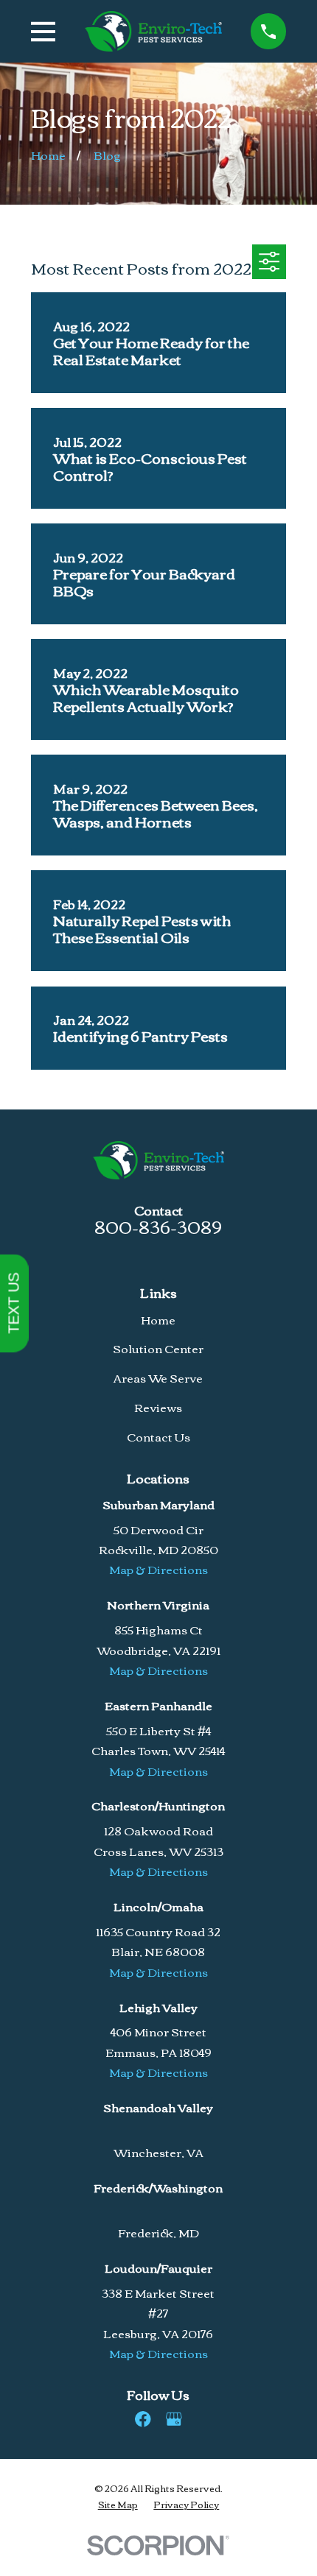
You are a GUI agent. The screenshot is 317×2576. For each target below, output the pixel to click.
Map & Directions (158, 1569)
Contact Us (158, 1436)
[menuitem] (118, 2504)
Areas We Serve (158, 1377)
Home (158, 1319)
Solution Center (158, 1348)
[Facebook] (143, 2419)
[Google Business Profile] (174, 2419)
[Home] (153, 31)
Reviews (158, 1407)
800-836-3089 (158, 1226)
